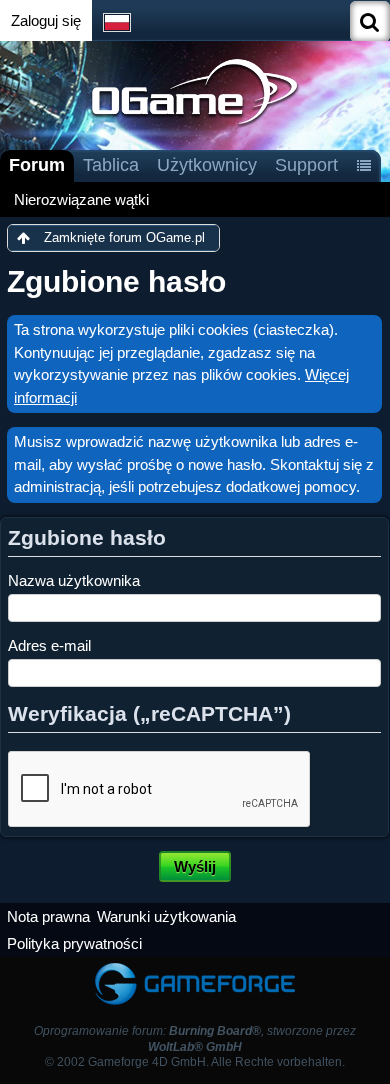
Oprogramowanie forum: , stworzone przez (195, 1038)
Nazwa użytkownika (74, 580)
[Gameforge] (195, 966)
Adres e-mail (49, 645)
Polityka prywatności (74, 943)
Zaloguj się (46, 20)
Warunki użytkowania (166, 916)
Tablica (111, 165)
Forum (37, 165)
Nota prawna (48, 916)
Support (306, 165)
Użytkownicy (207, 165)
